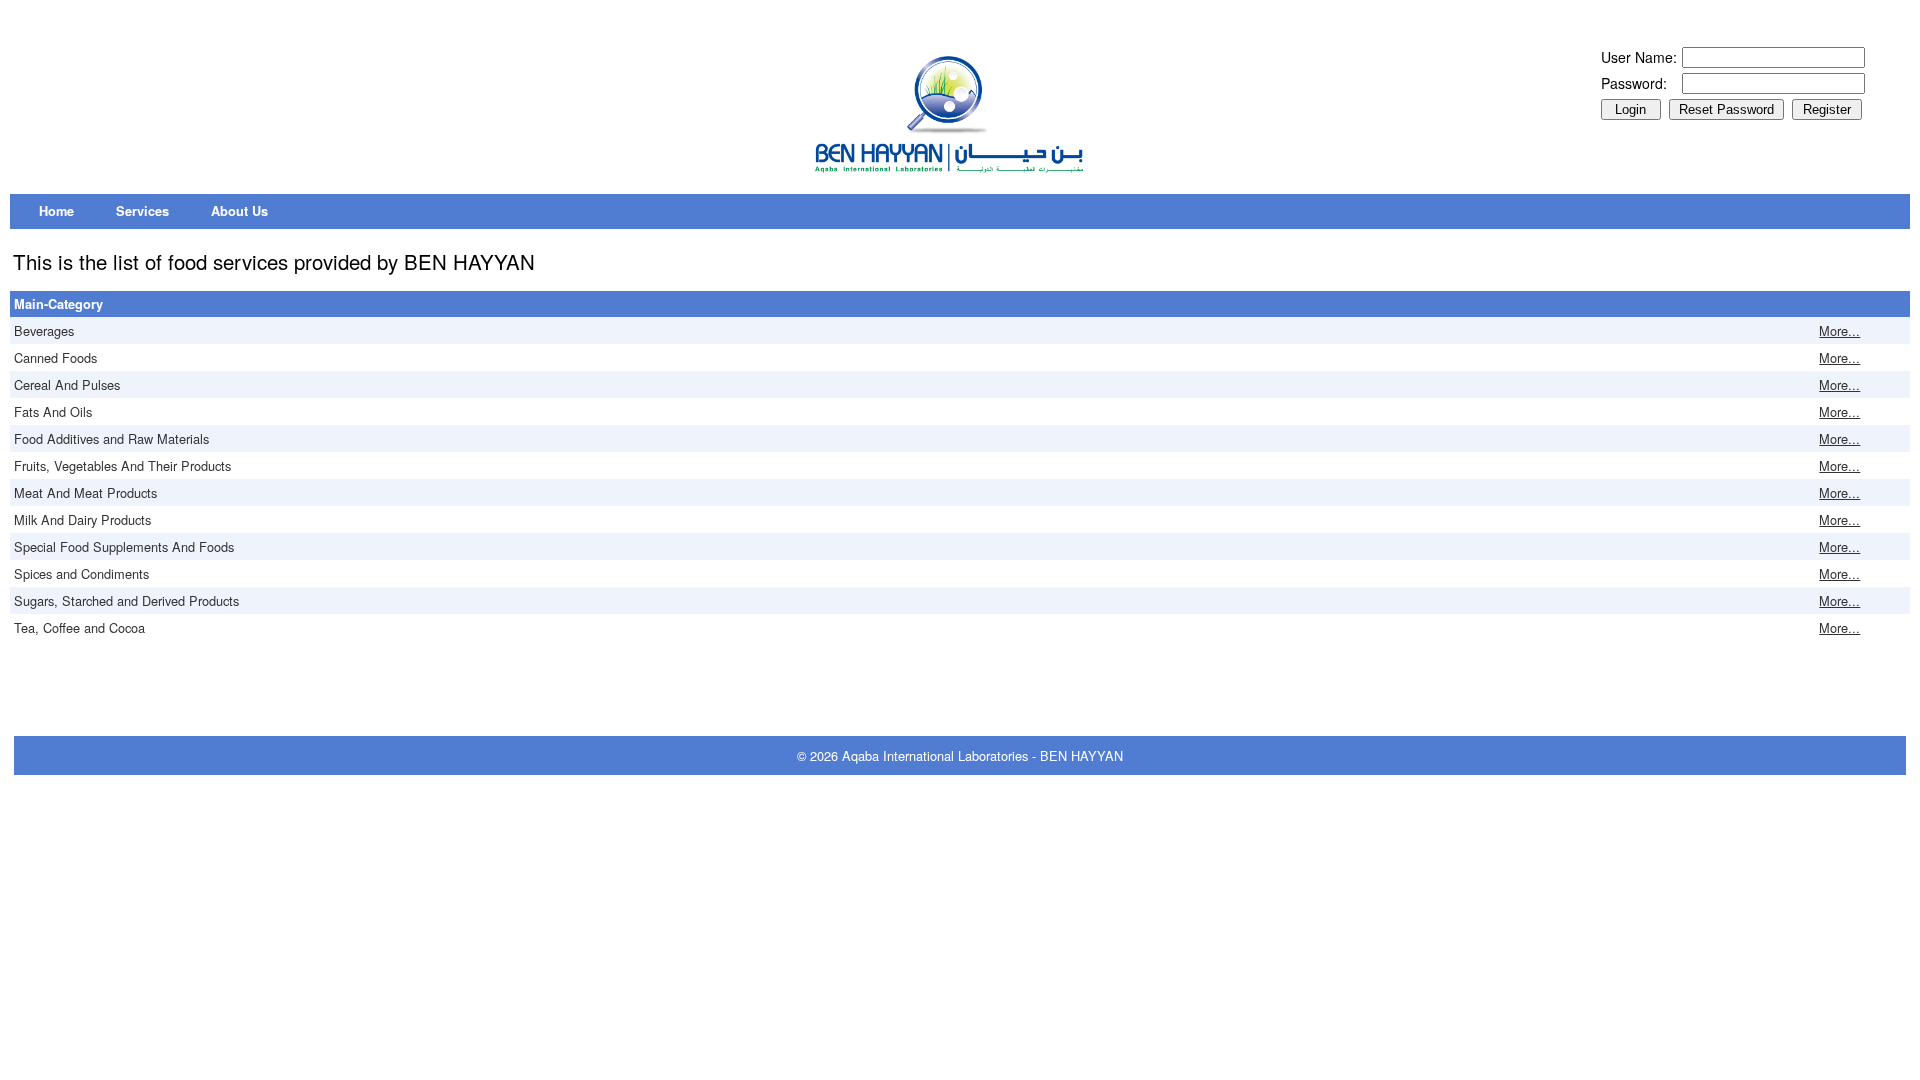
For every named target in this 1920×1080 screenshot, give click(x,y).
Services (142, 211)
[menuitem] (56, 211)
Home (56, 211)
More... (1839, 330)
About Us (239, 211)
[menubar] (153, 211)
